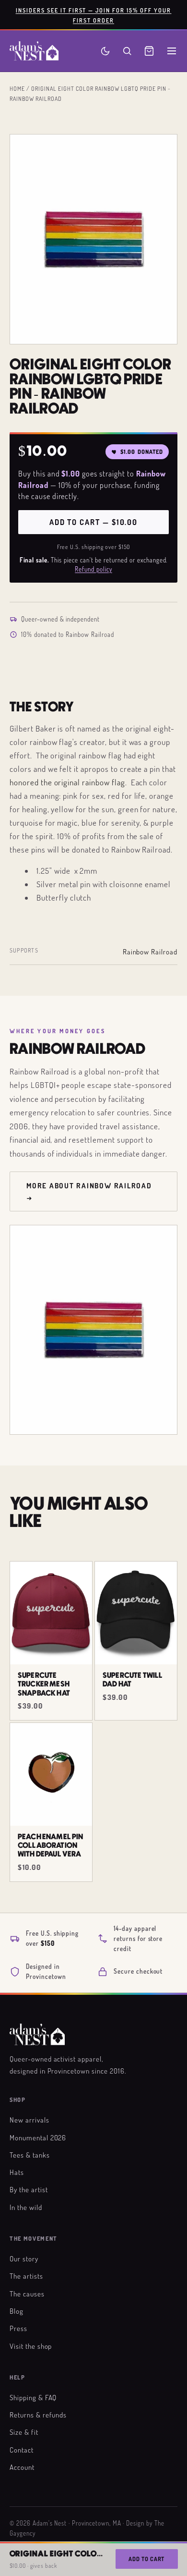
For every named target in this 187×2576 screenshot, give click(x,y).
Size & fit (24, 2432)
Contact (22, 2450)
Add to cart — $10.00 (93, 522)
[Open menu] (172, 51)
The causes (27, 2294)
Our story (24, 2259)
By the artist (29, 2189)
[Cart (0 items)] (149, 51)
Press (18, 2328)
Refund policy (93, 569)
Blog (17, 2311)
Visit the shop (31, 2346)
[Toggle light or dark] (105, 51)
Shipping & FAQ (33, 2397)
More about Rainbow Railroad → (89, 1191)
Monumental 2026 (38, 2137)
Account (22, 2467)
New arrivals (29, 2120)
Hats (17, 2172)
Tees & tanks (30, 2155)
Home (17, 88)
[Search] (127, 51)
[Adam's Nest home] (34, 51)
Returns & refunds (38, 2415)
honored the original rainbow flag (67, 782)
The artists (26, 2276)
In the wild (26, 2207)
